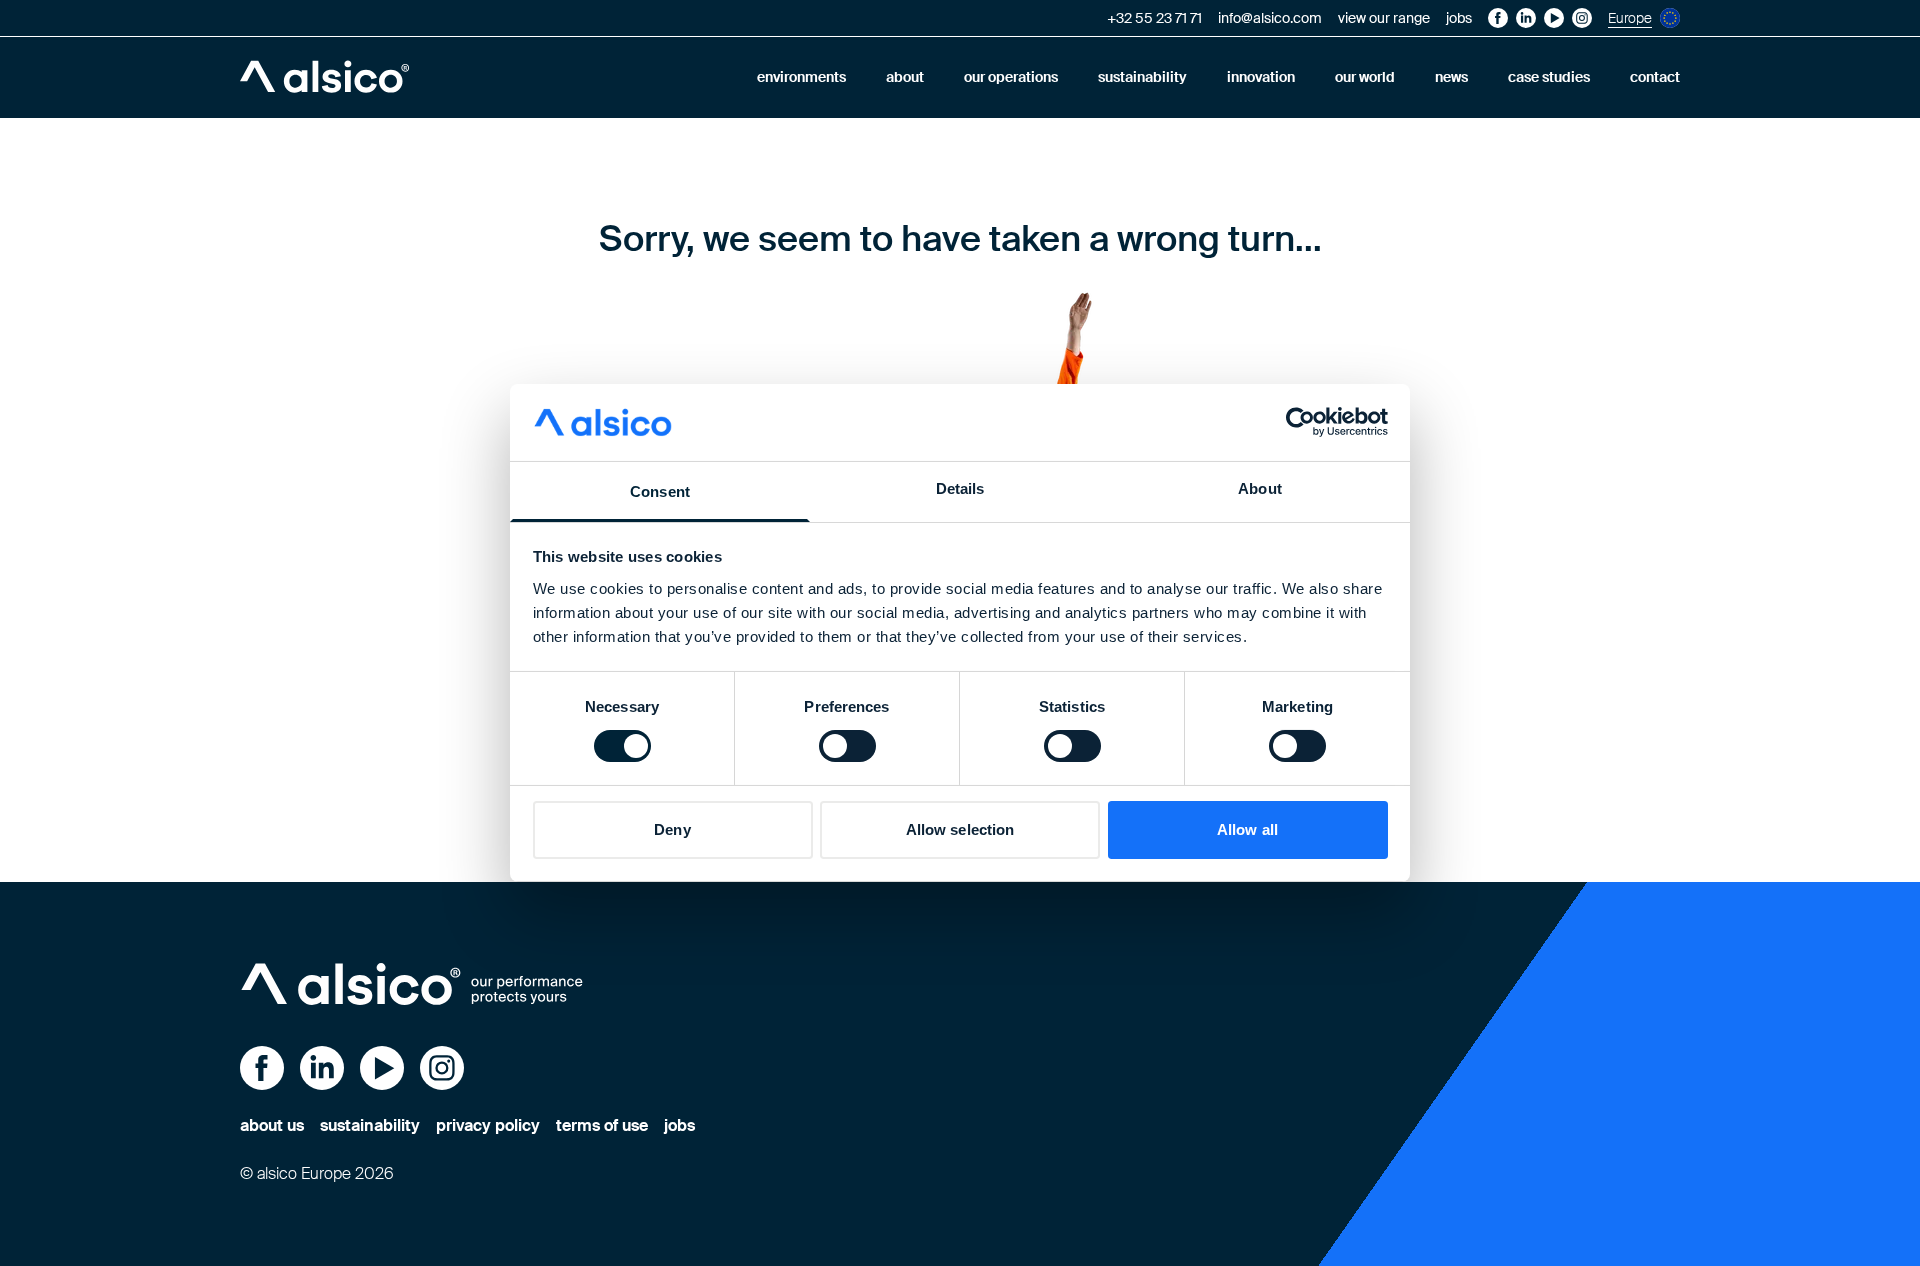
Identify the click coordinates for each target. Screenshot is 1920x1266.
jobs (1459, 18)
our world (1365, 77)
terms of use (602, 1125)
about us (272, 1125)
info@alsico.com (1270, 18)
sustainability (1142, 77)
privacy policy (488, 1125)
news (1451, 77)
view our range (1384, 18)
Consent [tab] (660, 491)
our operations (1011, 77)
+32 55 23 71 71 (1154, 18)
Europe (1630, 18)
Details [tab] (960, 488)
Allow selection (960, 829)
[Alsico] (324, 77)
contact (1655, 77)
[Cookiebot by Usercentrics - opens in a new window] (1300, 422)
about (905, 77)
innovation (1261, 77)
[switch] (847, 746)
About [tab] (1260, 488)
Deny (672, 829)
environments (801, 77)
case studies (1549, 77)
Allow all (1247, 829)
